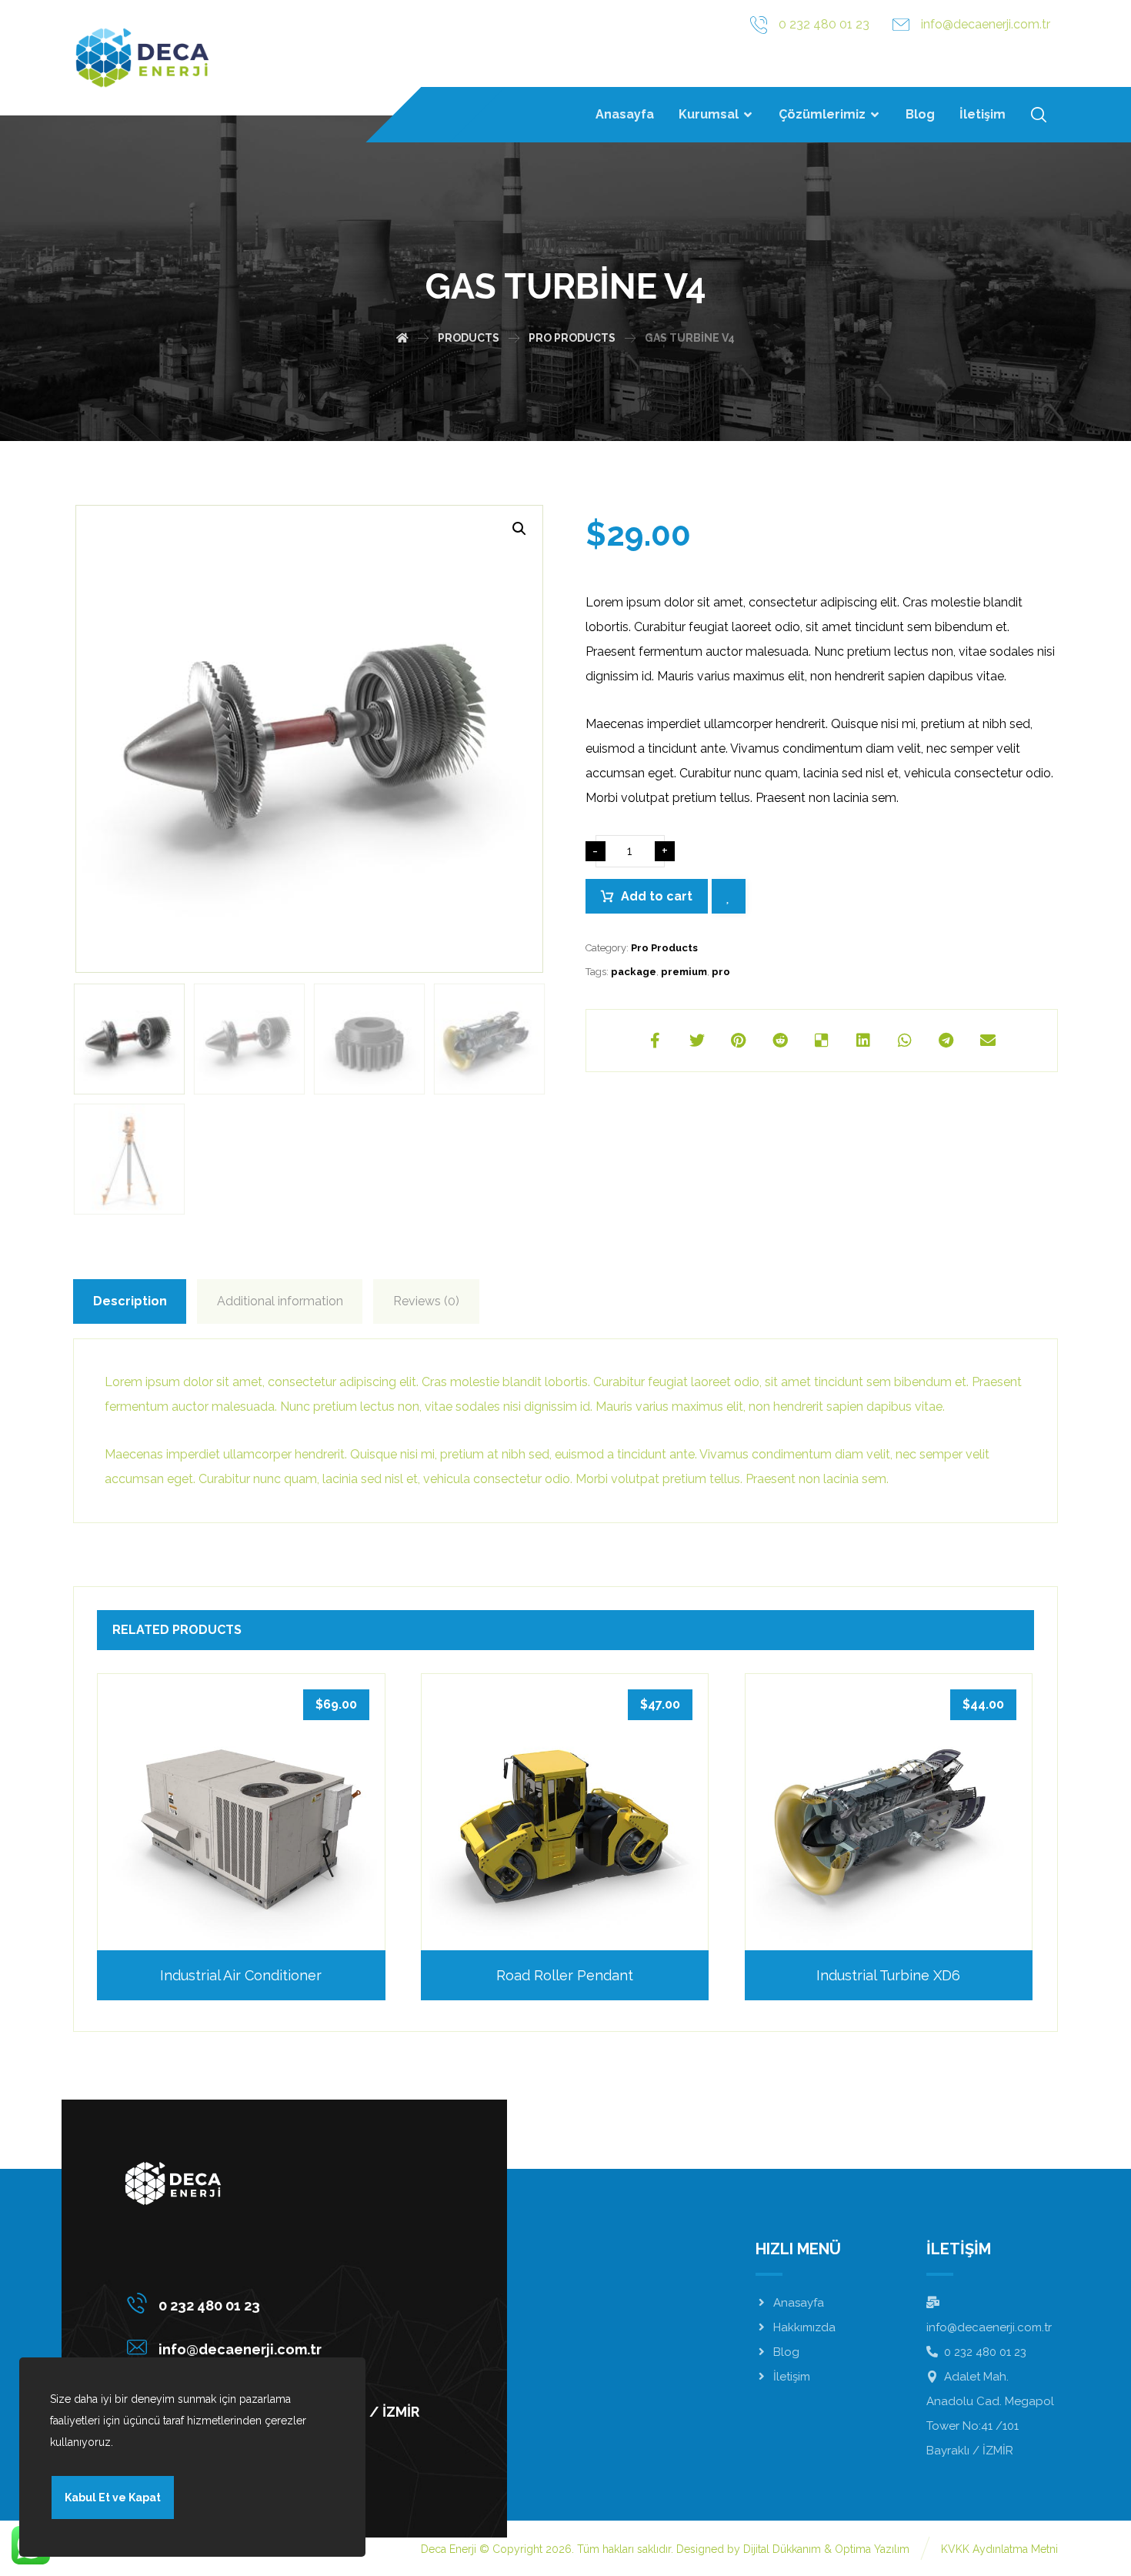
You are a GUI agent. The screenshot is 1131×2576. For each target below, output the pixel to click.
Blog (786, 2352)
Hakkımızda (804, 2327)
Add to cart (657, 896)
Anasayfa (799, 2303)
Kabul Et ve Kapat (113, 2497)
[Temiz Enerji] (142, 58)
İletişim (792, 2377)
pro (721, 972)
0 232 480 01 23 (985, 2352)
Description (130, 1301)
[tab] (130, 1301)
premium (684, 972)
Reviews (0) (426, 1301)
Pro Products (664, 948)
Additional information (280, 1301)
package (634, 972)
